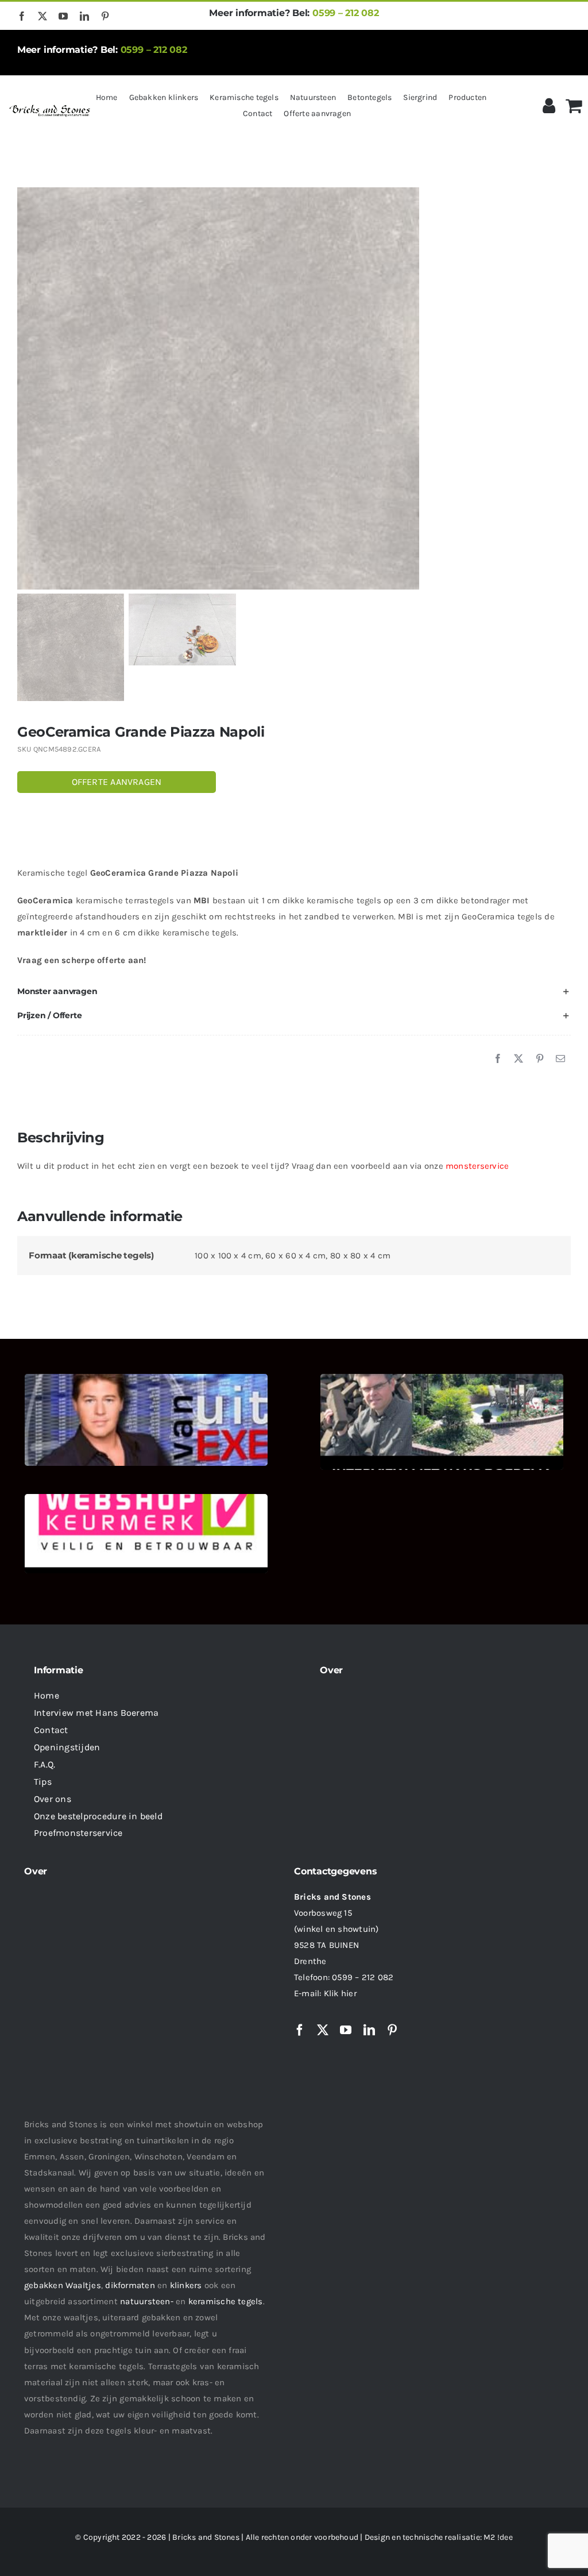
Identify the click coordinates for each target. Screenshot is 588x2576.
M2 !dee (498, 2537)
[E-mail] (560, 1059)
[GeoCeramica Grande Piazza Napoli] (294, 388)
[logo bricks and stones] (50, 106)
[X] (519, 1059)
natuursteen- (147, 2301)
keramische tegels (226, 2301)
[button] (294, 992)
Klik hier (340, 1993)
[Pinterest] (540, 1059)
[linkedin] (84, 16)
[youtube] (63, 16)
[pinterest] (105, 16)
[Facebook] (498, 1059)
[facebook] (22, 16)
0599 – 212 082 (346, 13)
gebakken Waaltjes (63, 2285)
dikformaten (130, 2285)
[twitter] (42, 16)
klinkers (186, 2285)
